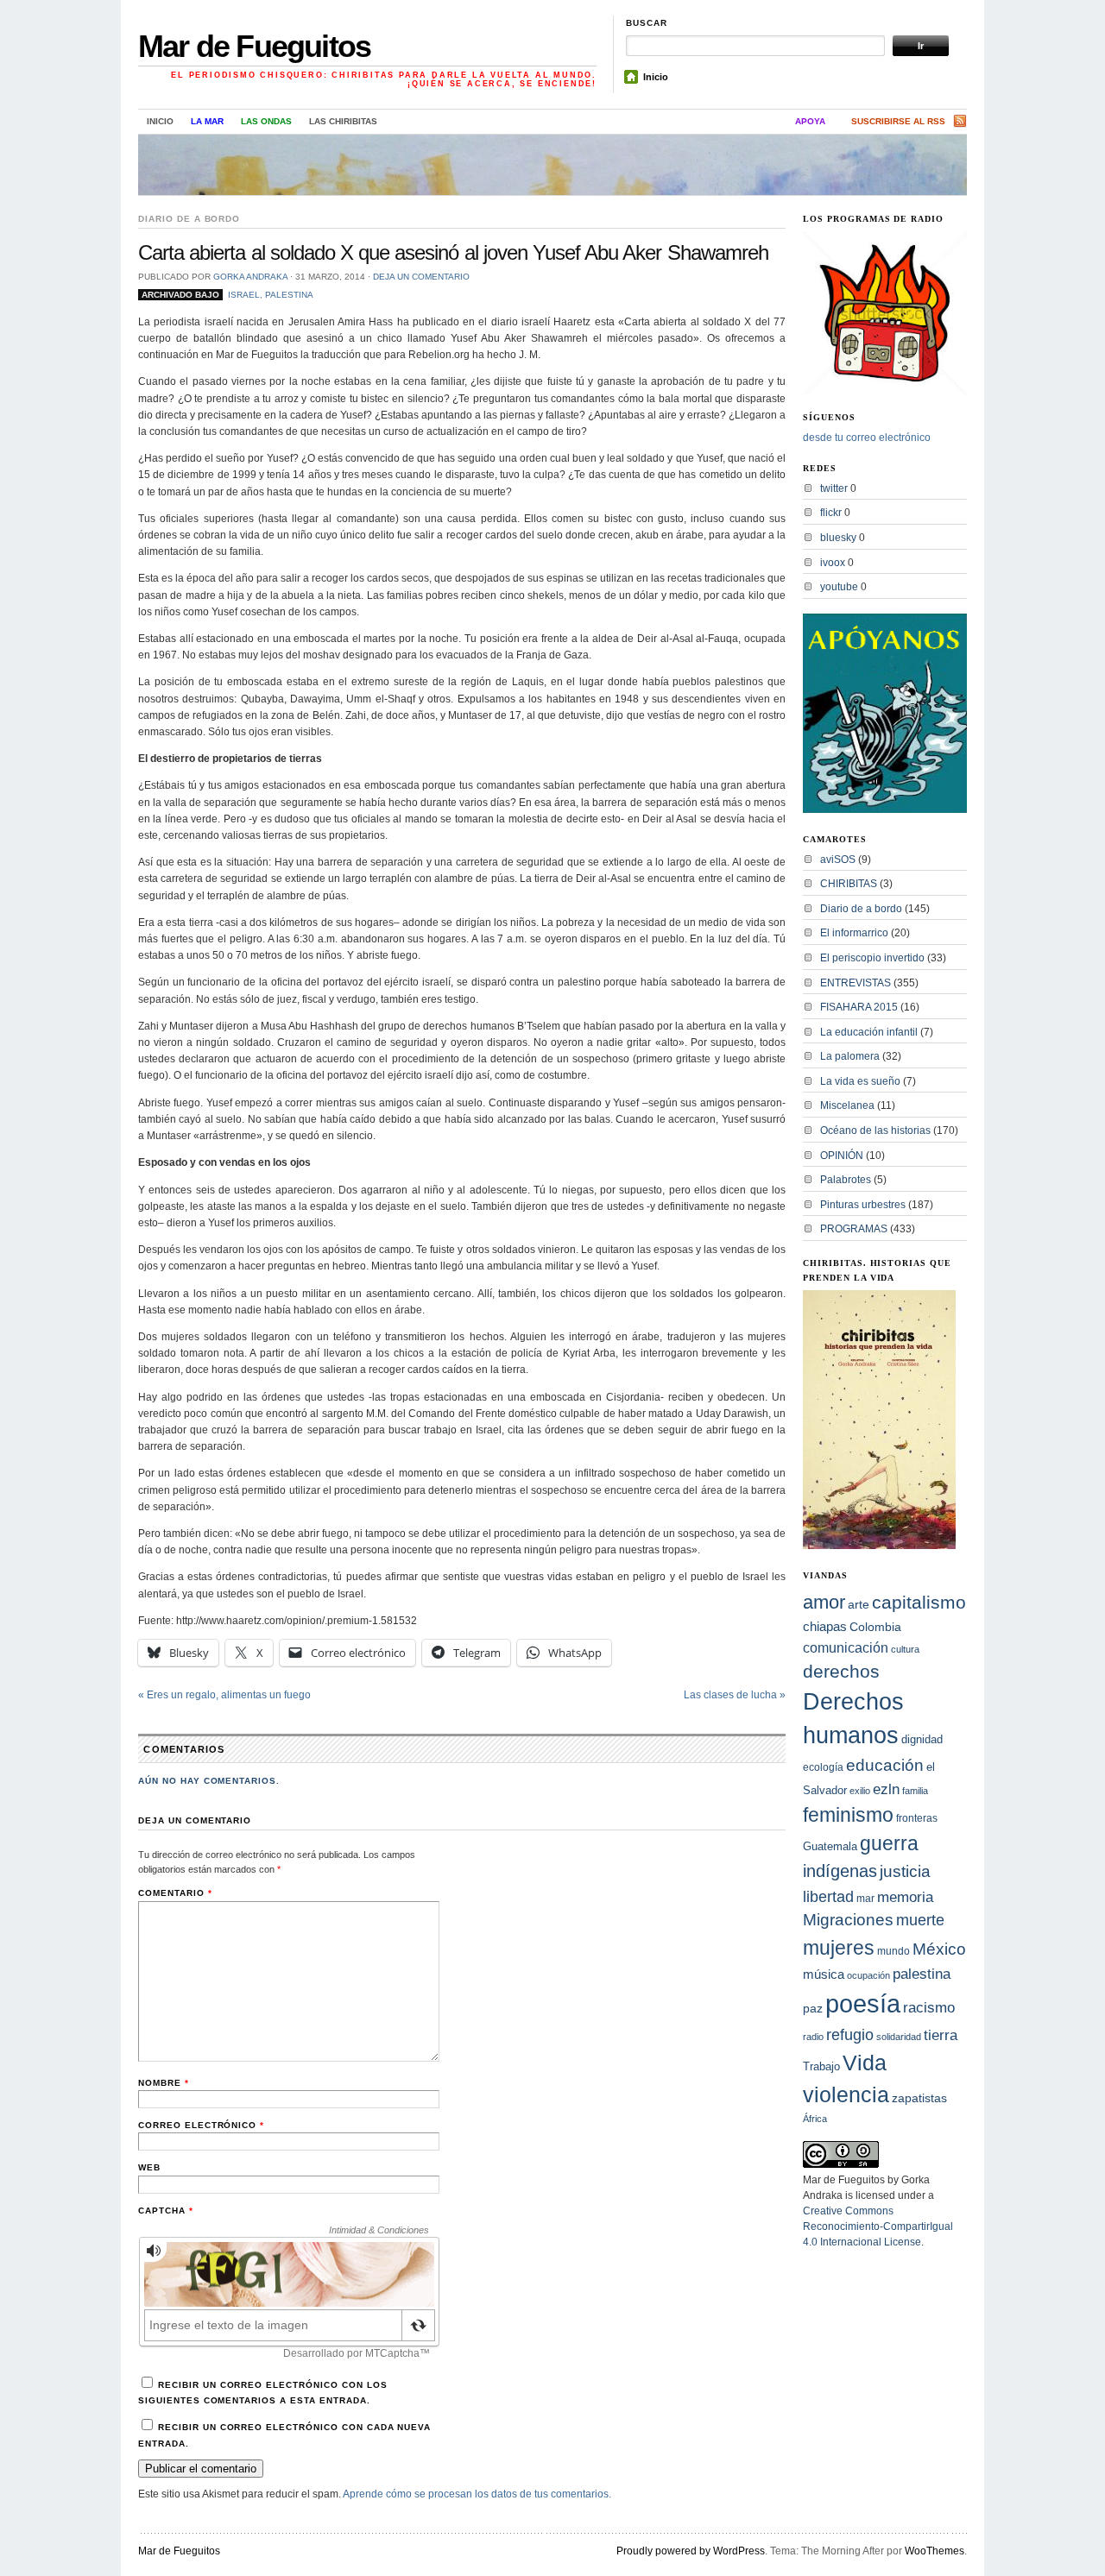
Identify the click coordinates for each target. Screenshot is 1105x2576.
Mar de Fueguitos (254, 46)
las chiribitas (343, 121)
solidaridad (899, 2037)
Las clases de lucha (735, 1695)
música (824, 1974)
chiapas (825, 1626)
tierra (941, 2035)
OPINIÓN (842, 1156)
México (939, 1949)
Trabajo (821, 2067)
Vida (865, 2063)
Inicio (656, 77)
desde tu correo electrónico (867, 438)
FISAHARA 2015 (859, 1007)
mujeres (839, 1948)
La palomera (850, 1056)
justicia (905, 1871)
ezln (886, 1789)
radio (813, 2037)
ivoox (833, 563)
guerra (889, 1844)
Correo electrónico (201, 2125)
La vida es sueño (860, 1081)
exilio (860, 1791)
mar (865, 1899)
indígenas (840, 1871)
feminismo (848, 1815)
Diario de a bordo (189, 219)
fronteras (917, 1818)
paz (813, 2008)
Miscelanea (847, 1105)
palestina (289, 295)
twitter (834, 488)
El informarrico (854, 933)
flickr (831, 513)
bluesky (838, 538)
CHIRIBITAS (849, 884)
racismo (929, 2007)
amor (824, 1602)
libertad (828, 1896)
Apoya (810, 121)
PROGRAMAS (854, 1229)
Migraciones (848, 1920)
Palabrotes (846, 1180)
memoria (905, 1897)
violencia (846, 2094)
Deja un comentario (421, 277)
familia (915, 1791)
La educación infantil (869, 1032)
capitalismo (919, 1602)
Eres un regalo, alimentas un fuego (224, 1695)
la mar (207, 121)
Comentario (175, 1893)
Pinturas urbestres (863, 1205)
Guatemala (830, 1846)
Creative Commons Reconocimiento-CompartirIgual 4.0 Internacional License (878, 2226)
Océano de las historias (875, 1131)
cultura (905, 1649)
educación (885, 1765)
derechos (841, 1671)
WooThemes (935, 2551)
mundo (893, 1951)
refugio (850, 2034)
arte (859, 1604)
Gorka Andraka (250, 277)
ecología (823, 1767)
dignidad (922, 1739)
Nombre (164, 2083)
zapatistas (919, 2098)
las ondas (266, 121)
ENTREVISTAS (856, 983)
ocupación (868, 1975)
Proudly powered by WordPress (691, 2551)
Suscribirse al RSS (898, 121)
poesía (863, 2003)
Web (149, 2167)
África (815, 2119)
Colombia (875, 1627)
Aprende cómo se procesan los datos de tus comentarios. (477, 2494)
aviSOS (838, 860)
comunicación (846, 1647)
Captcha (166, 2211)
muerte (920, 1920)
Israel (244, 295)
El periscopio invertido (872, 958)
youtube (839, 587)
